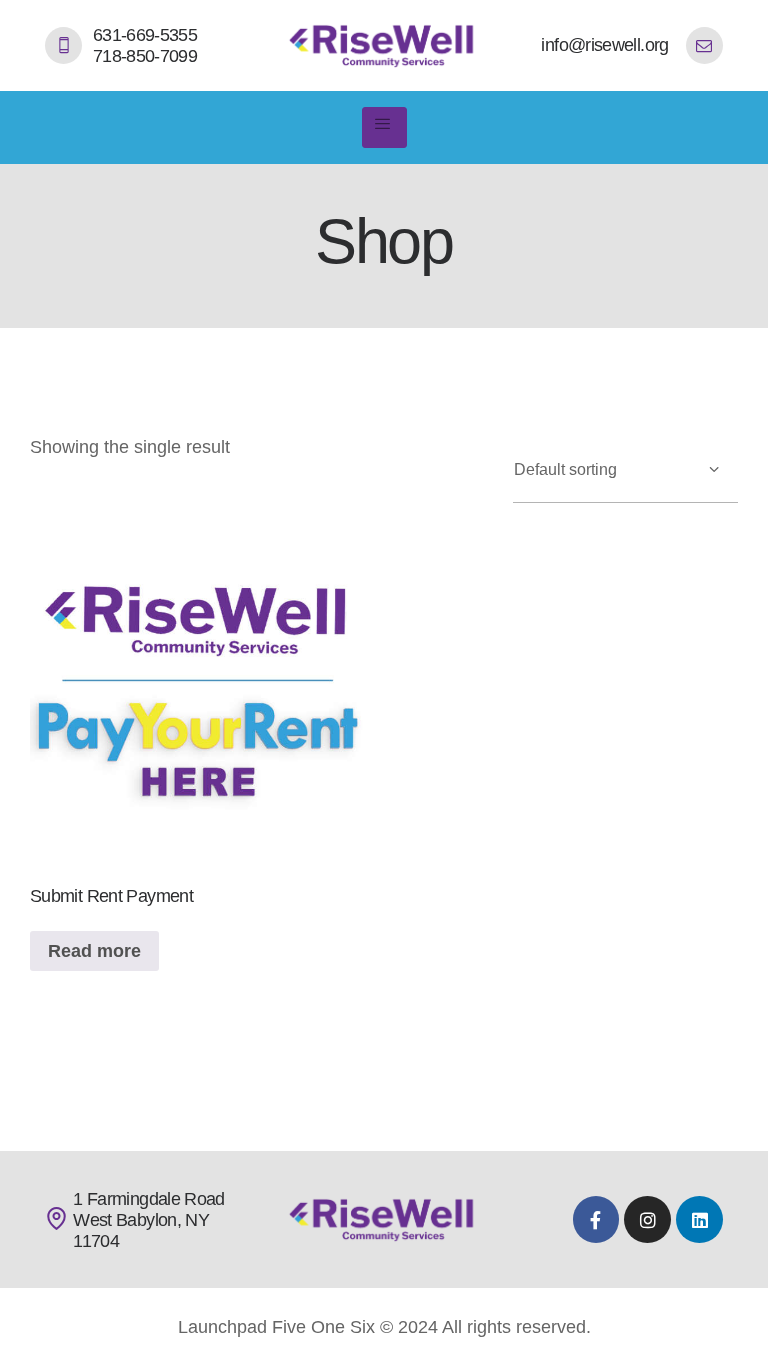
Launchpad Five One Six (276, 1327)
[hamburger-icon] (384, 127)
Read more (94, 951)
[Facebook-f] (596, 1219)
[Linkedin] (699, 1219)
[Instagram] (647, 1219)
